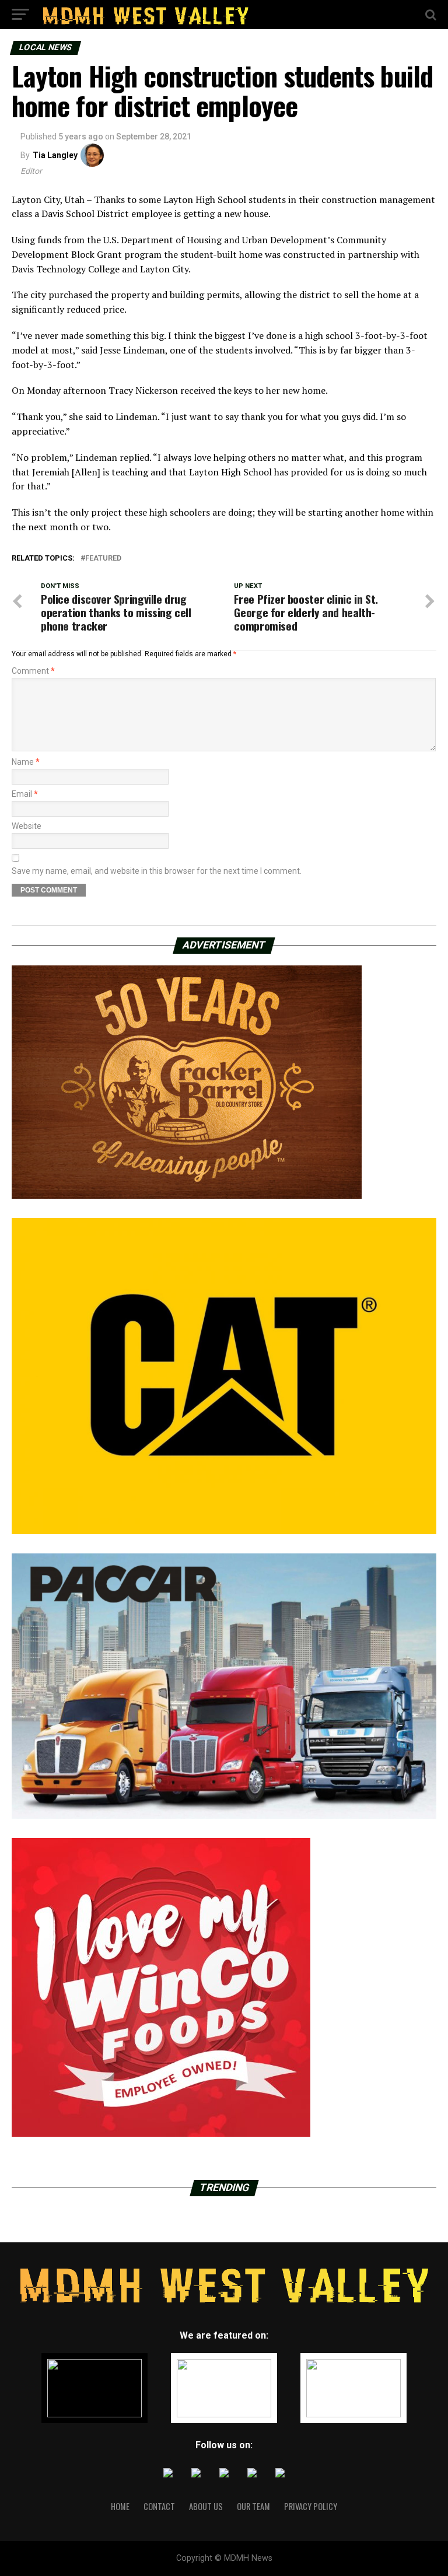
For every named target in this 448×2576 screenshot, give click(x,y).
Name (26, 762)
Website (27, 826)
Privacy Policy (311, 2506)
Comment (33, 671)
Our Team (253, 2506)
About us (206, 2506)
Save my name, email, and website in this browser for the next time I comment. (157, 871)
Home (120, 2506)
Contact (159, 2506)
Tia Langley (55, 155)
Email (25, 794)
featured (103, 559)
